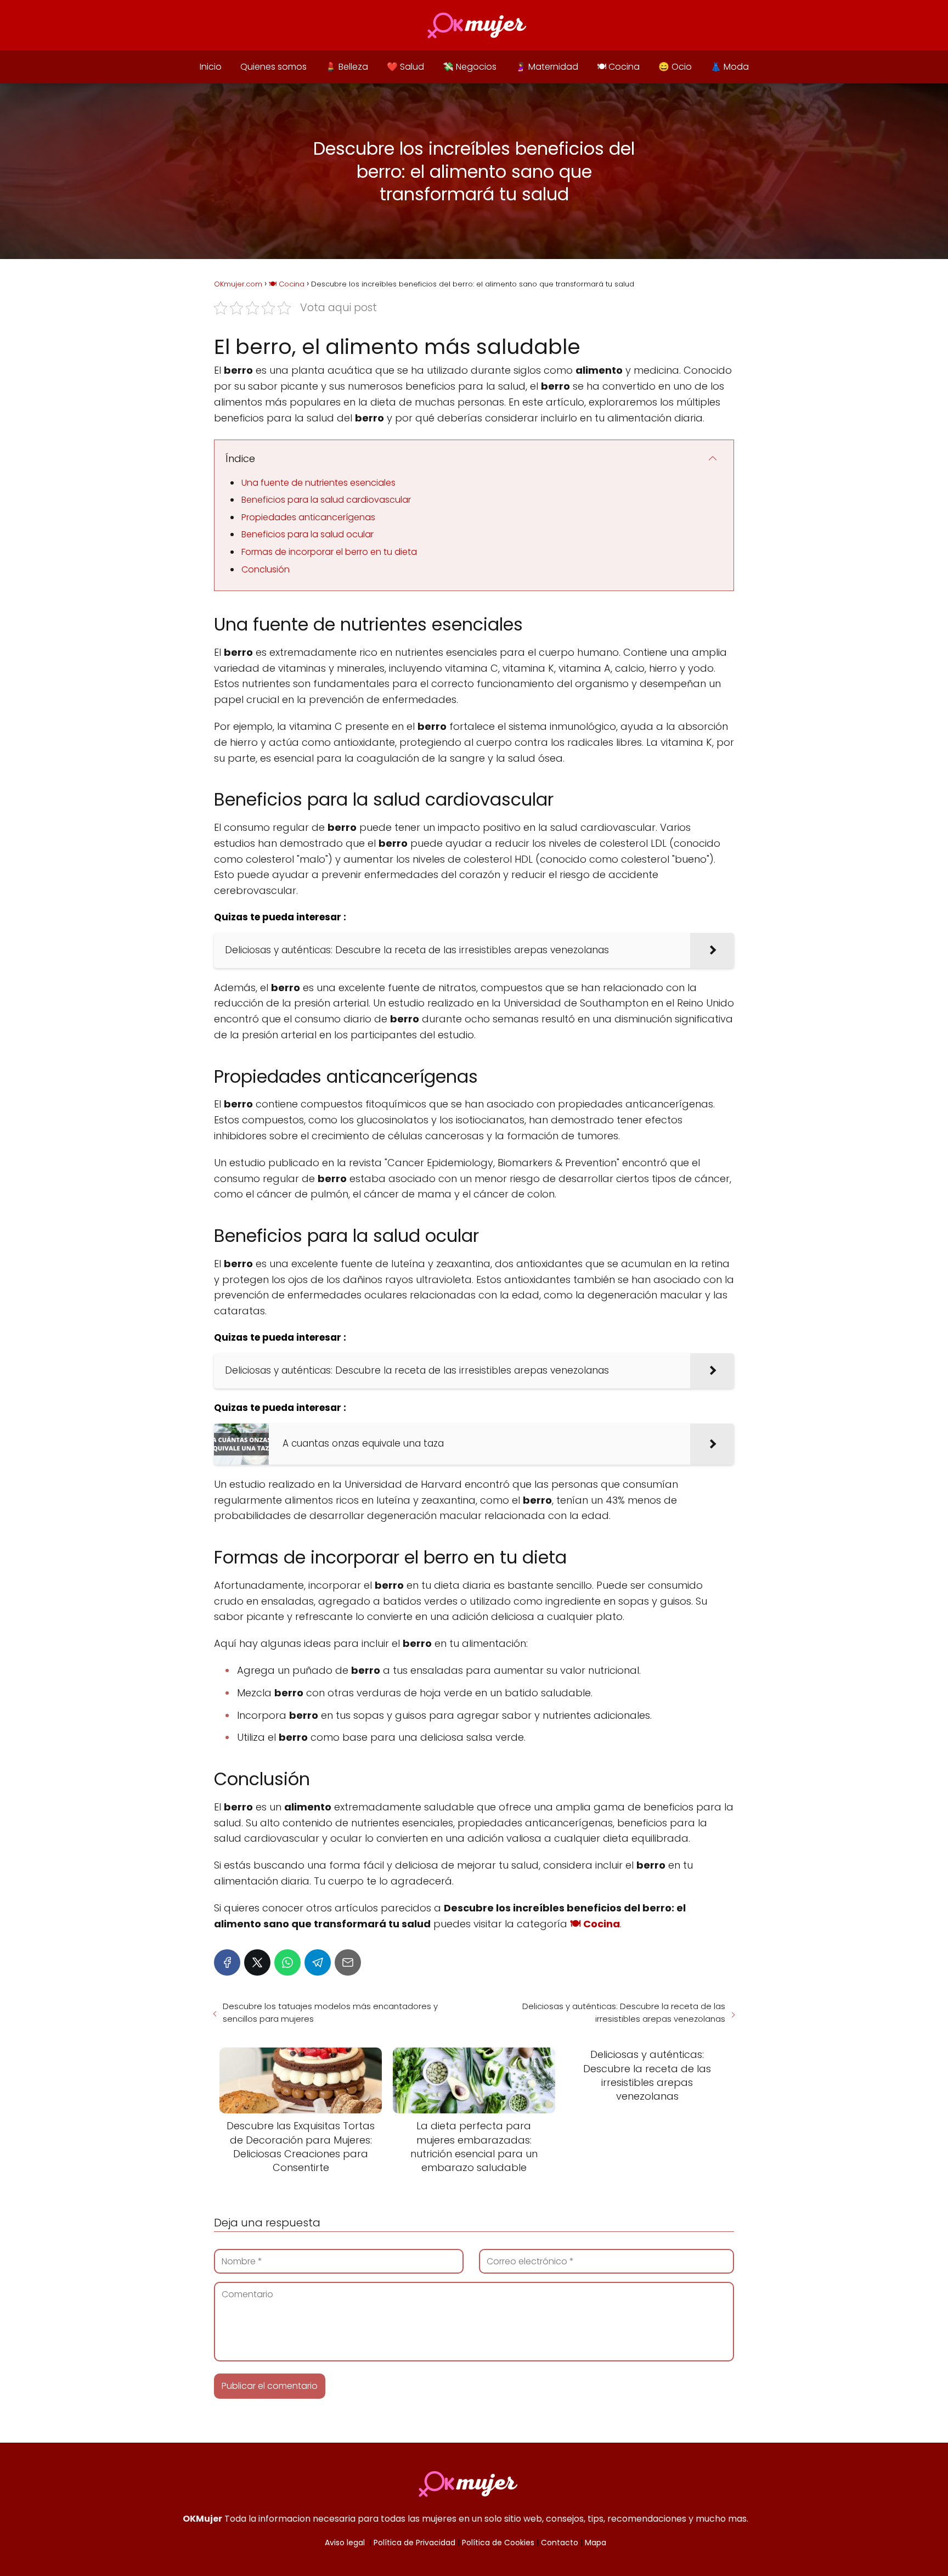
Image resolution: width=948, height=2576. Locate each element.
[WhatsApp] (287, 1962)
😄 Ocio (675, 67)
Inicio (211, 67)
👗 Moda (730, 67)
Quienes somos (273, 67)
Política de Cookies (498, 2543)
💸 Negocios (470, 67)
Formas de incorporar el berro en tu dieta (329, 552)
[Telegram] (318, 1962)
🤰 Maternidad (547, 67)
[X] (257, 1962)
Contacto (560, 2543)
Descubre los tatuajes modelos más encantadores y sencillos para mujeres (330, 2012)
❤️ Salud (405, 67)
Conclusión (266, 569)
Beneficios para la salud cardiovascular (326, 500)
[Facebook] (227, 1962)
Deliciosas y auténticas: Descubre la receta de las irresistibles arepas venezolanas (624, 2012)
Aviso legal (345, 2543)
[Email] (348, 1962)
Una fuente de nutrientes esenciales (318, 483)
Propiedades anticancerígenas (308, 517)
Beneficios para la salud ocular (307, 534)
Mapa (596, 2543)
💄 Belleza (347, 67)
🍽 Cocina (618, 67)
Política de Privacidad (414, 2543)
